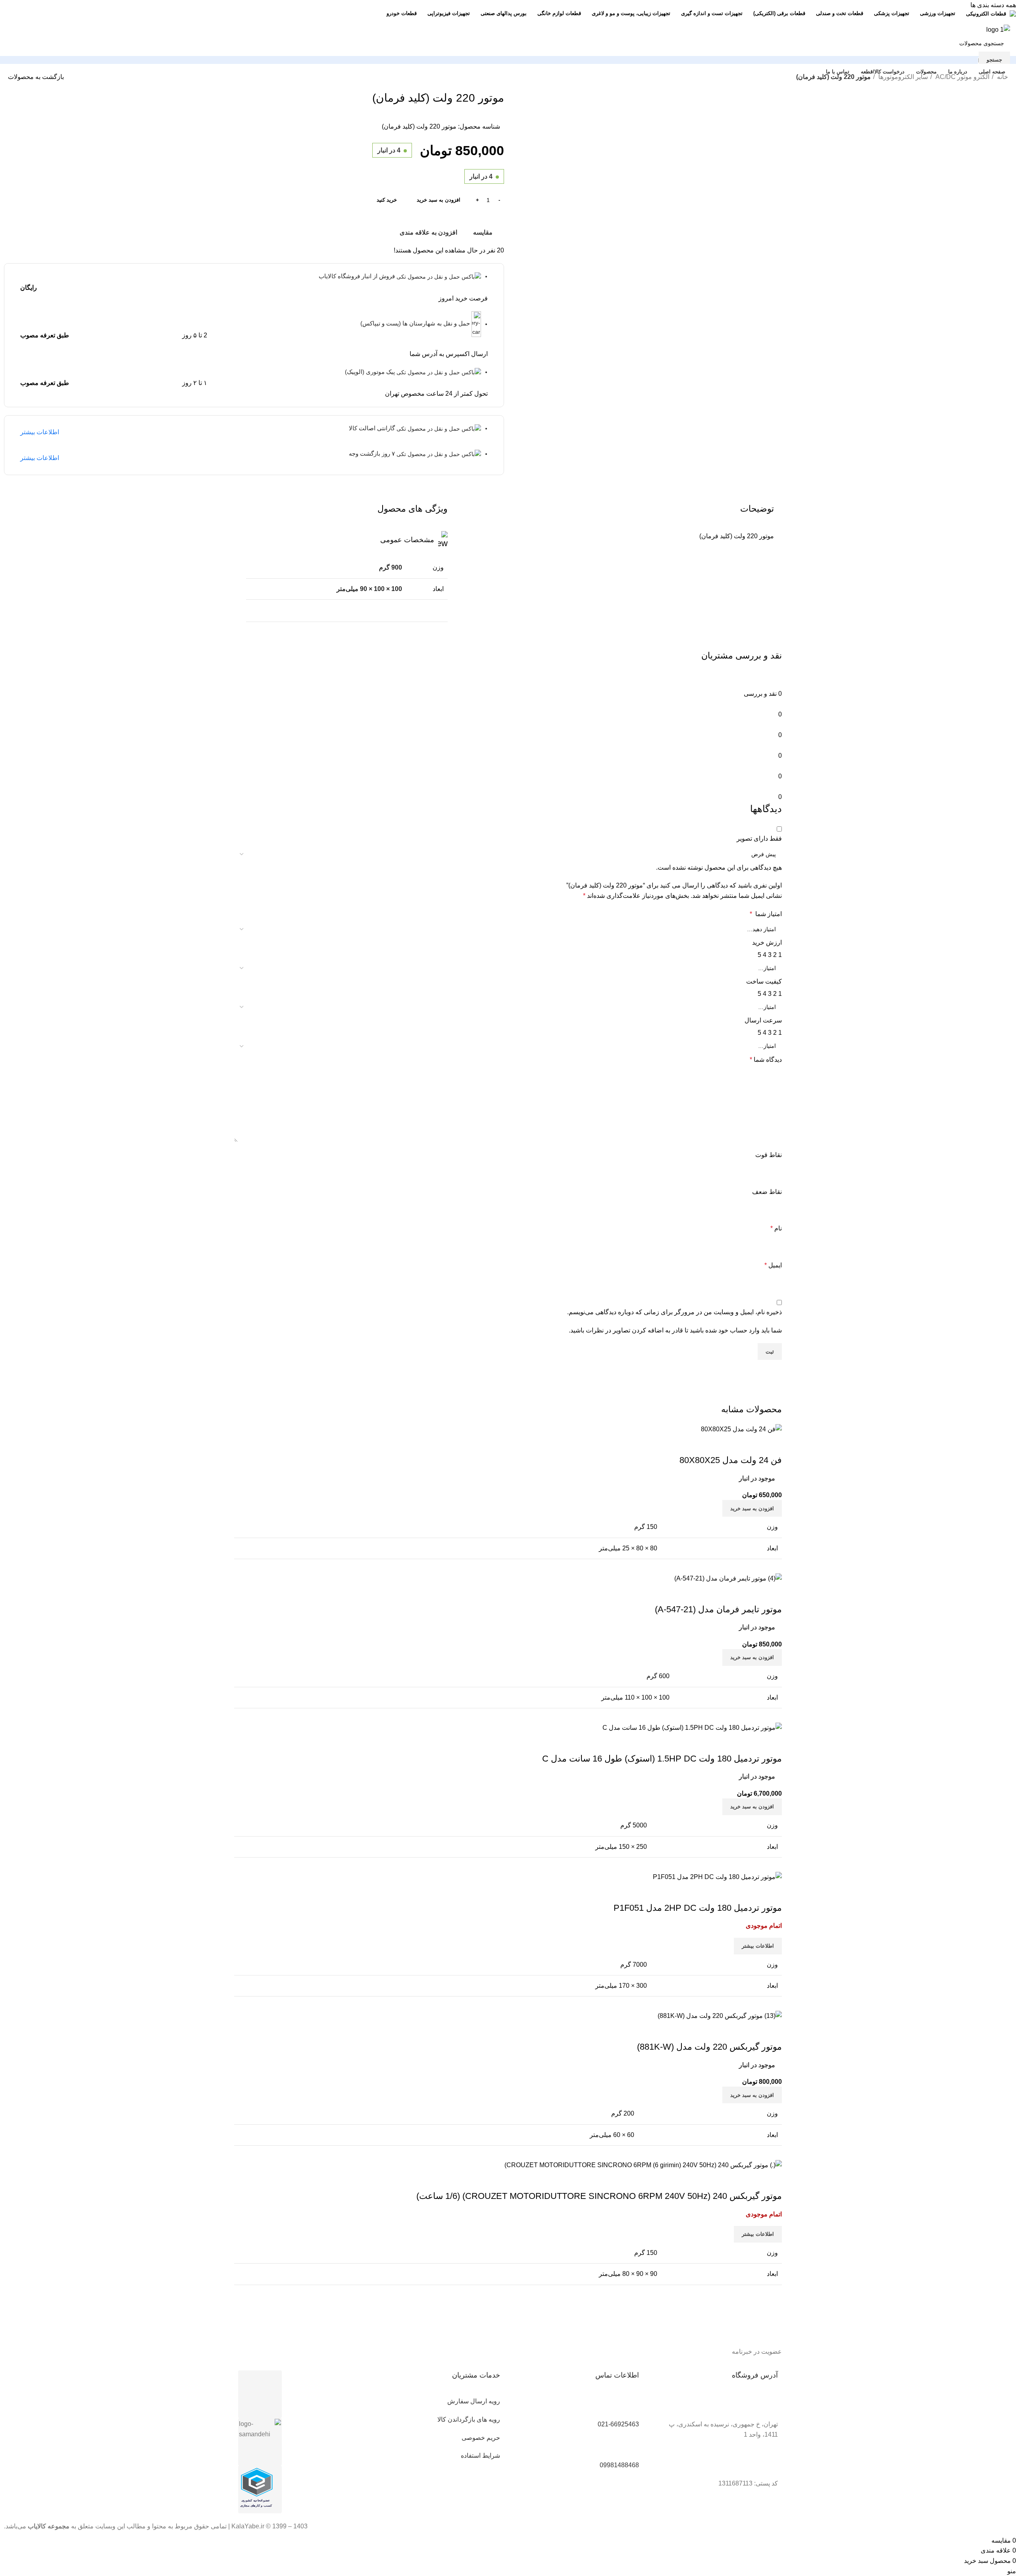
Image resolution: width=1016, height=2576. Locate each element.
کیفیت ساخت (764, 981)
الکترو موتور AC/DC (962, 77)
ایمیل (773, 1265)
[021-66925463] (629, 2406)
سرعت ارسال (763, 1020)
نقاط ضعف (767, 1192)
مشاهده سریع (750, 2180)
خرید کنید (387, 200)
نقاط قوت (769, 1155)
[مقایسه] (772, 2180)
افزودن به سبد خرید (439, 200)
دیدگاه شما (766, 1060)
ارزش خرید (767, 942)
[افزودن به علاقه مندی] (729, 2180)
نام (776, 1228)
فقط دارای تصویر (759, 838)
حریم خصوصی (481, 2438)
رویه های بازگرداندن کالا (469, 2419)
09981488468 (619, 2465)
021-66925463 (618, 2424)
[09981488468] (629, 2447)
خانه (1002, 77)
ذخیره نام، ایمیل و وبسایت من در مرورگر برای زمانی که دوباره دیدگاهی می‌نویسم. (674, 1312)
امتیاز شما (766, 914)
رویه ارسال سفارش (474, 2401)
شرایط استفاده (480, 2456)
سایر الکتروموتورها (902, 77)
